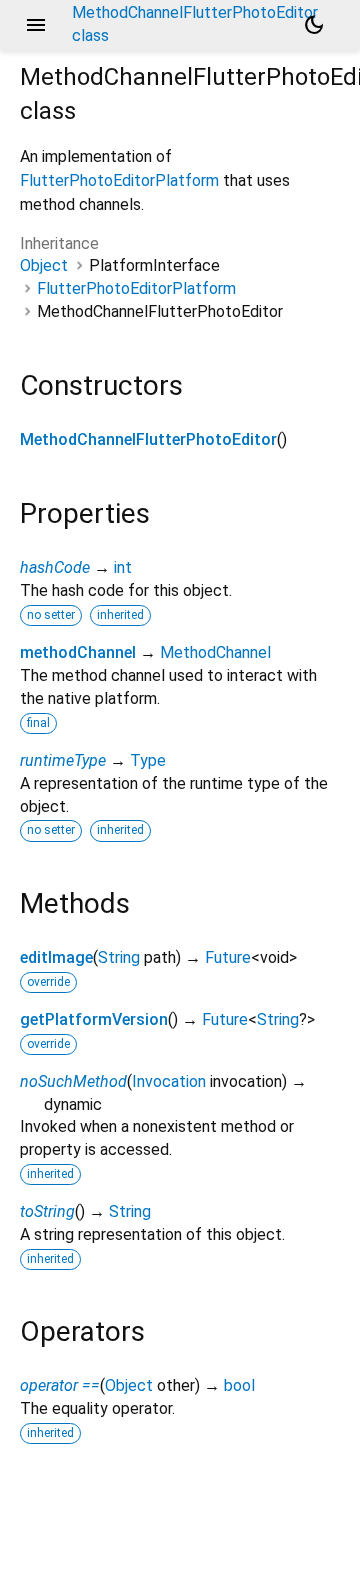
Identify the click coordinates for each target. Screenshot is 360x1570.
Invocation (169, 1081)
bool (239, 1385)
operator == (60, 1385)
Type (148, 760)
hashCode (55, 567)
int (123, 567)
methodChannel (78, 652)
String (119, 957)
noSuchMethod (73, 1081)
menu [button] (36, 25)
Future (228, 957)
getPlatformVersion (94, 1019)
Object (44, 265)
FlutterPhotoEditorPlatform (119, 180)
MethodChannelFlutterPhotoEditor (148, 439)
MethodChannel (215, 652)
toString (47, 1211)
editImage (56, 957)
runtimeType (63, 760)
